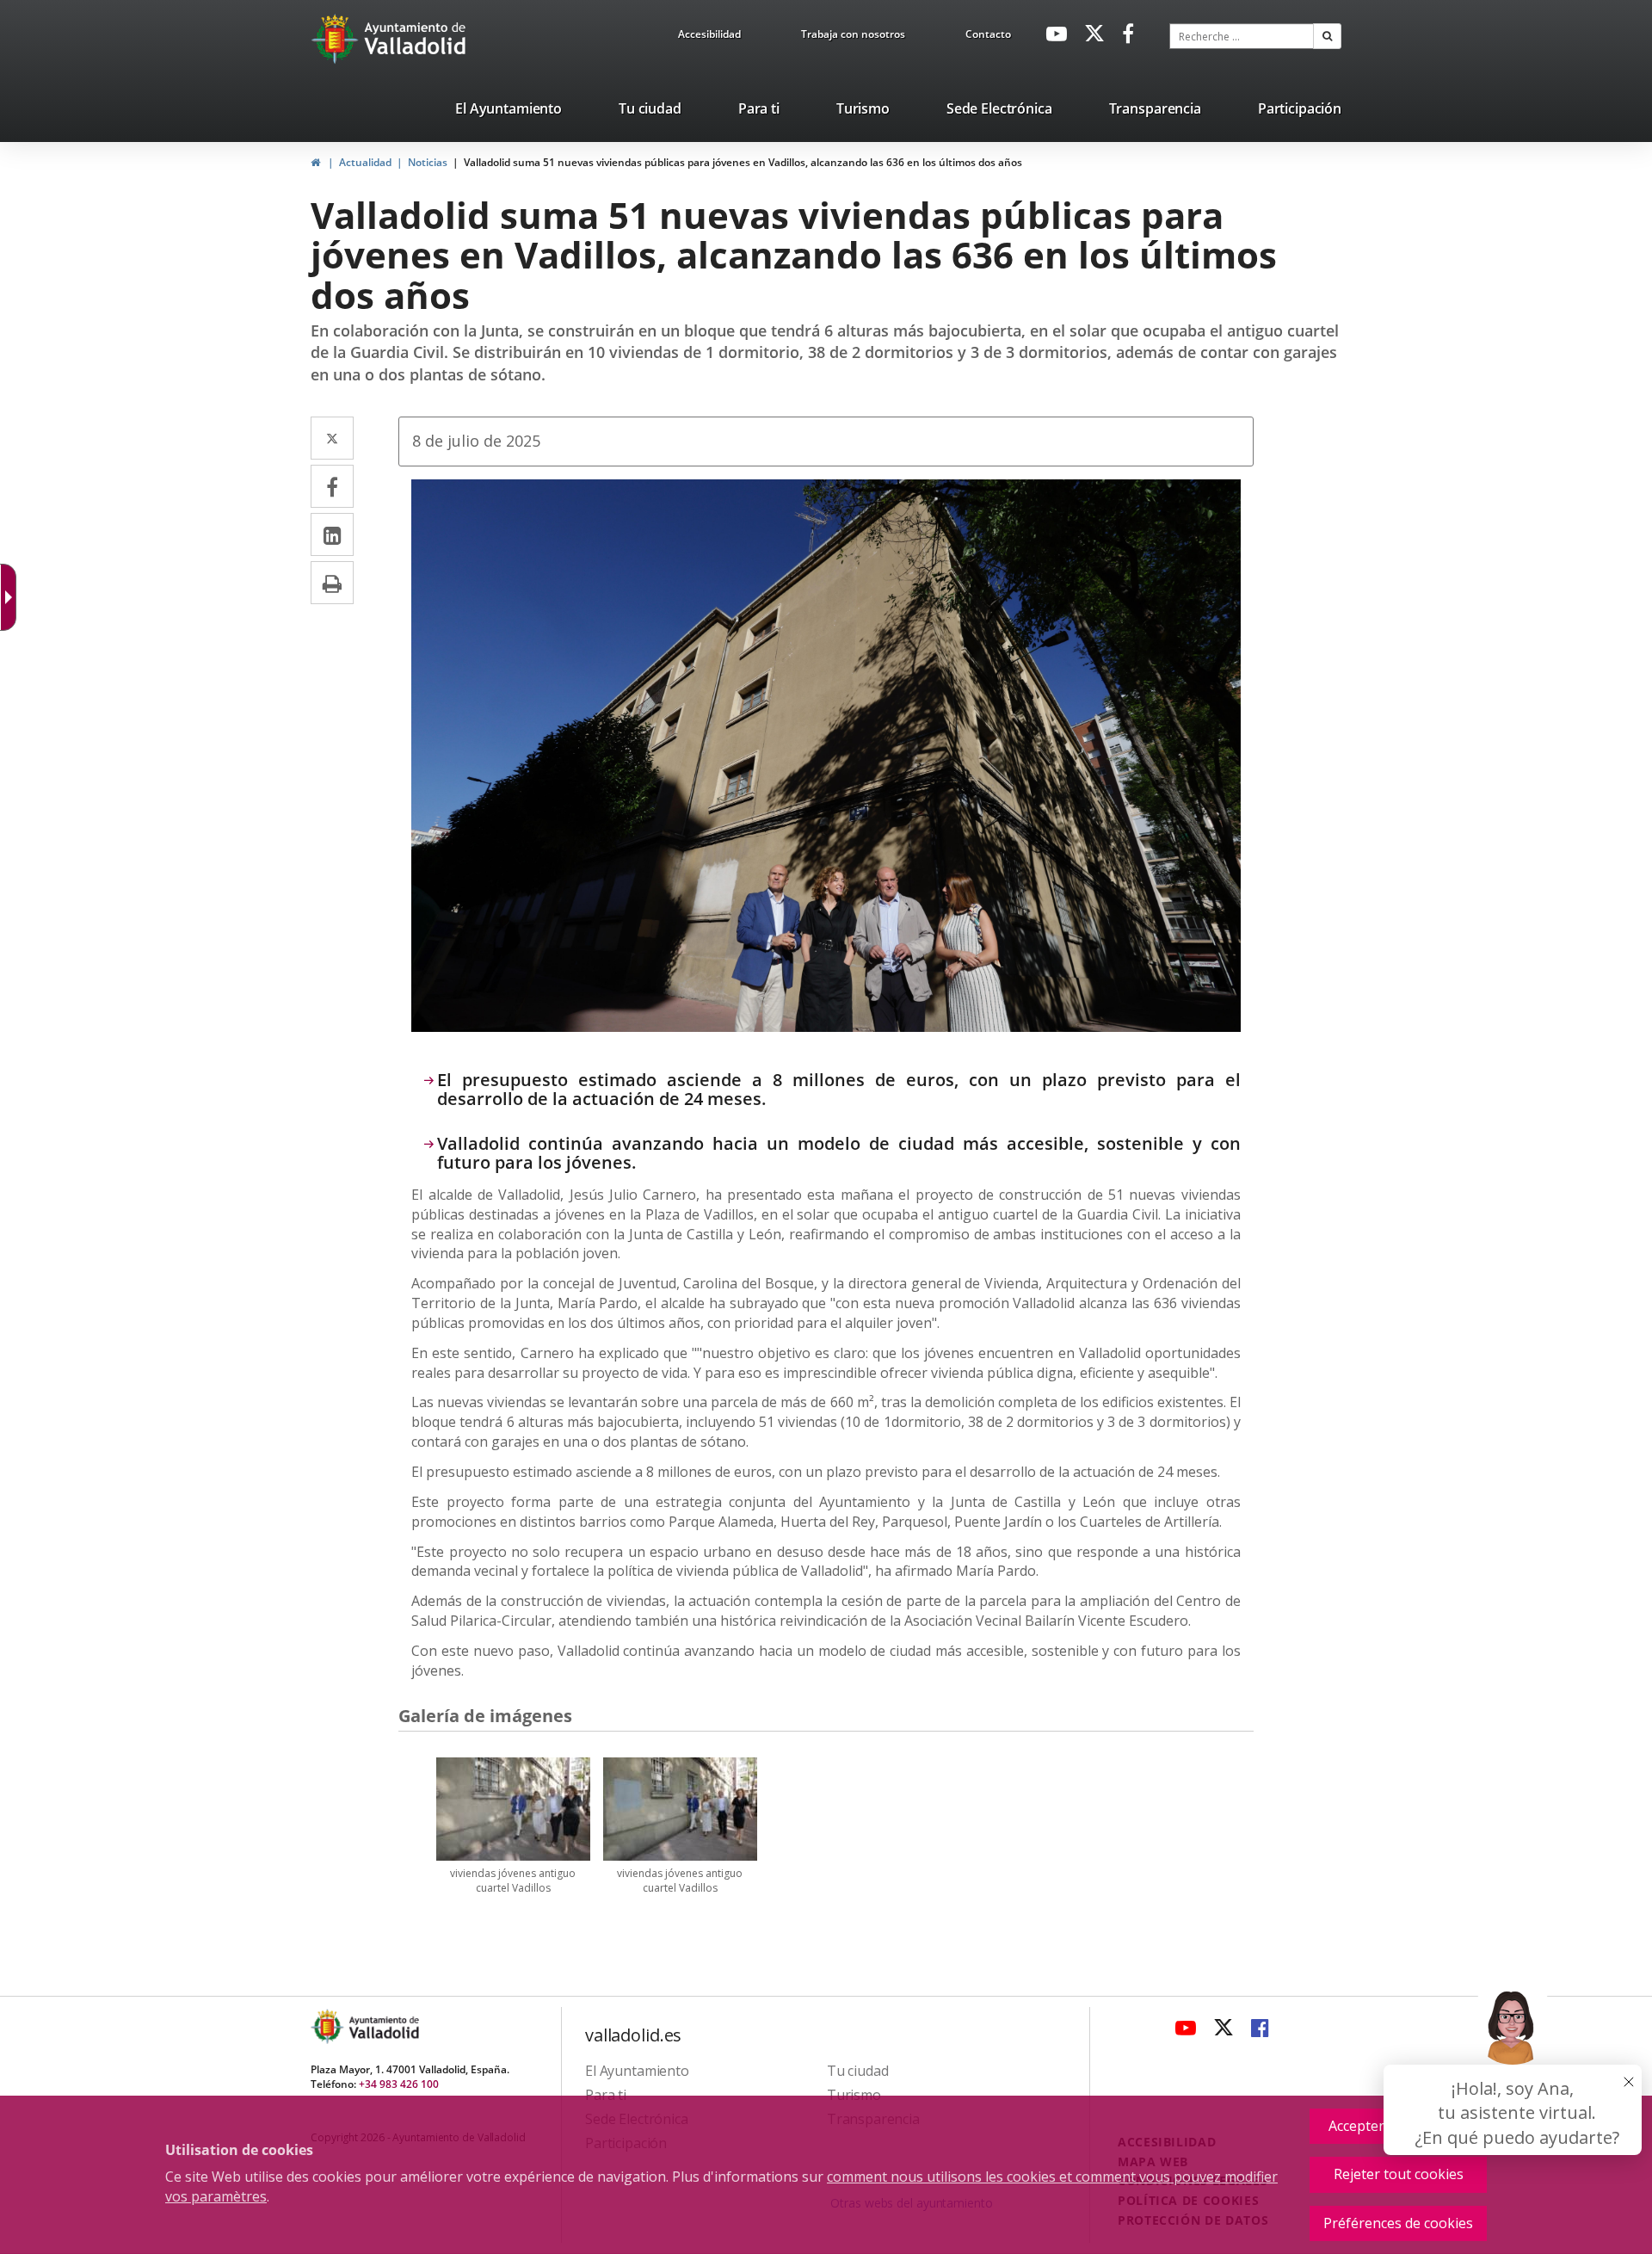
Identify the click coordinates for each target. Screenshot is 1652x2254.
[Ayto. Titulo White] (416, 39)
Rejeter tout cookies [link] (1399, 2174)
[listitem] (509, 112)
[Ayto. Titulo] (383, 2026)
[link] (709, 37)
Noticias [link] (428, 162)
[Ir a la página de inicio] (337, 39)
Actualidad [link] (365, 162)
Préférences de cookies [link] (1398, 2223)
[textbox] (1242, 36)
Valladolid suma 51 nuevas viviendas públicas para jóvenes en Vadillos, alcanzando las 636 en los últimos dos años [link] (743, 162)
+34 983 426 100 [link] (399, 2084)
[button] (1327, 36)
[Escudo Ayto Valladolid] (329, 2026)
